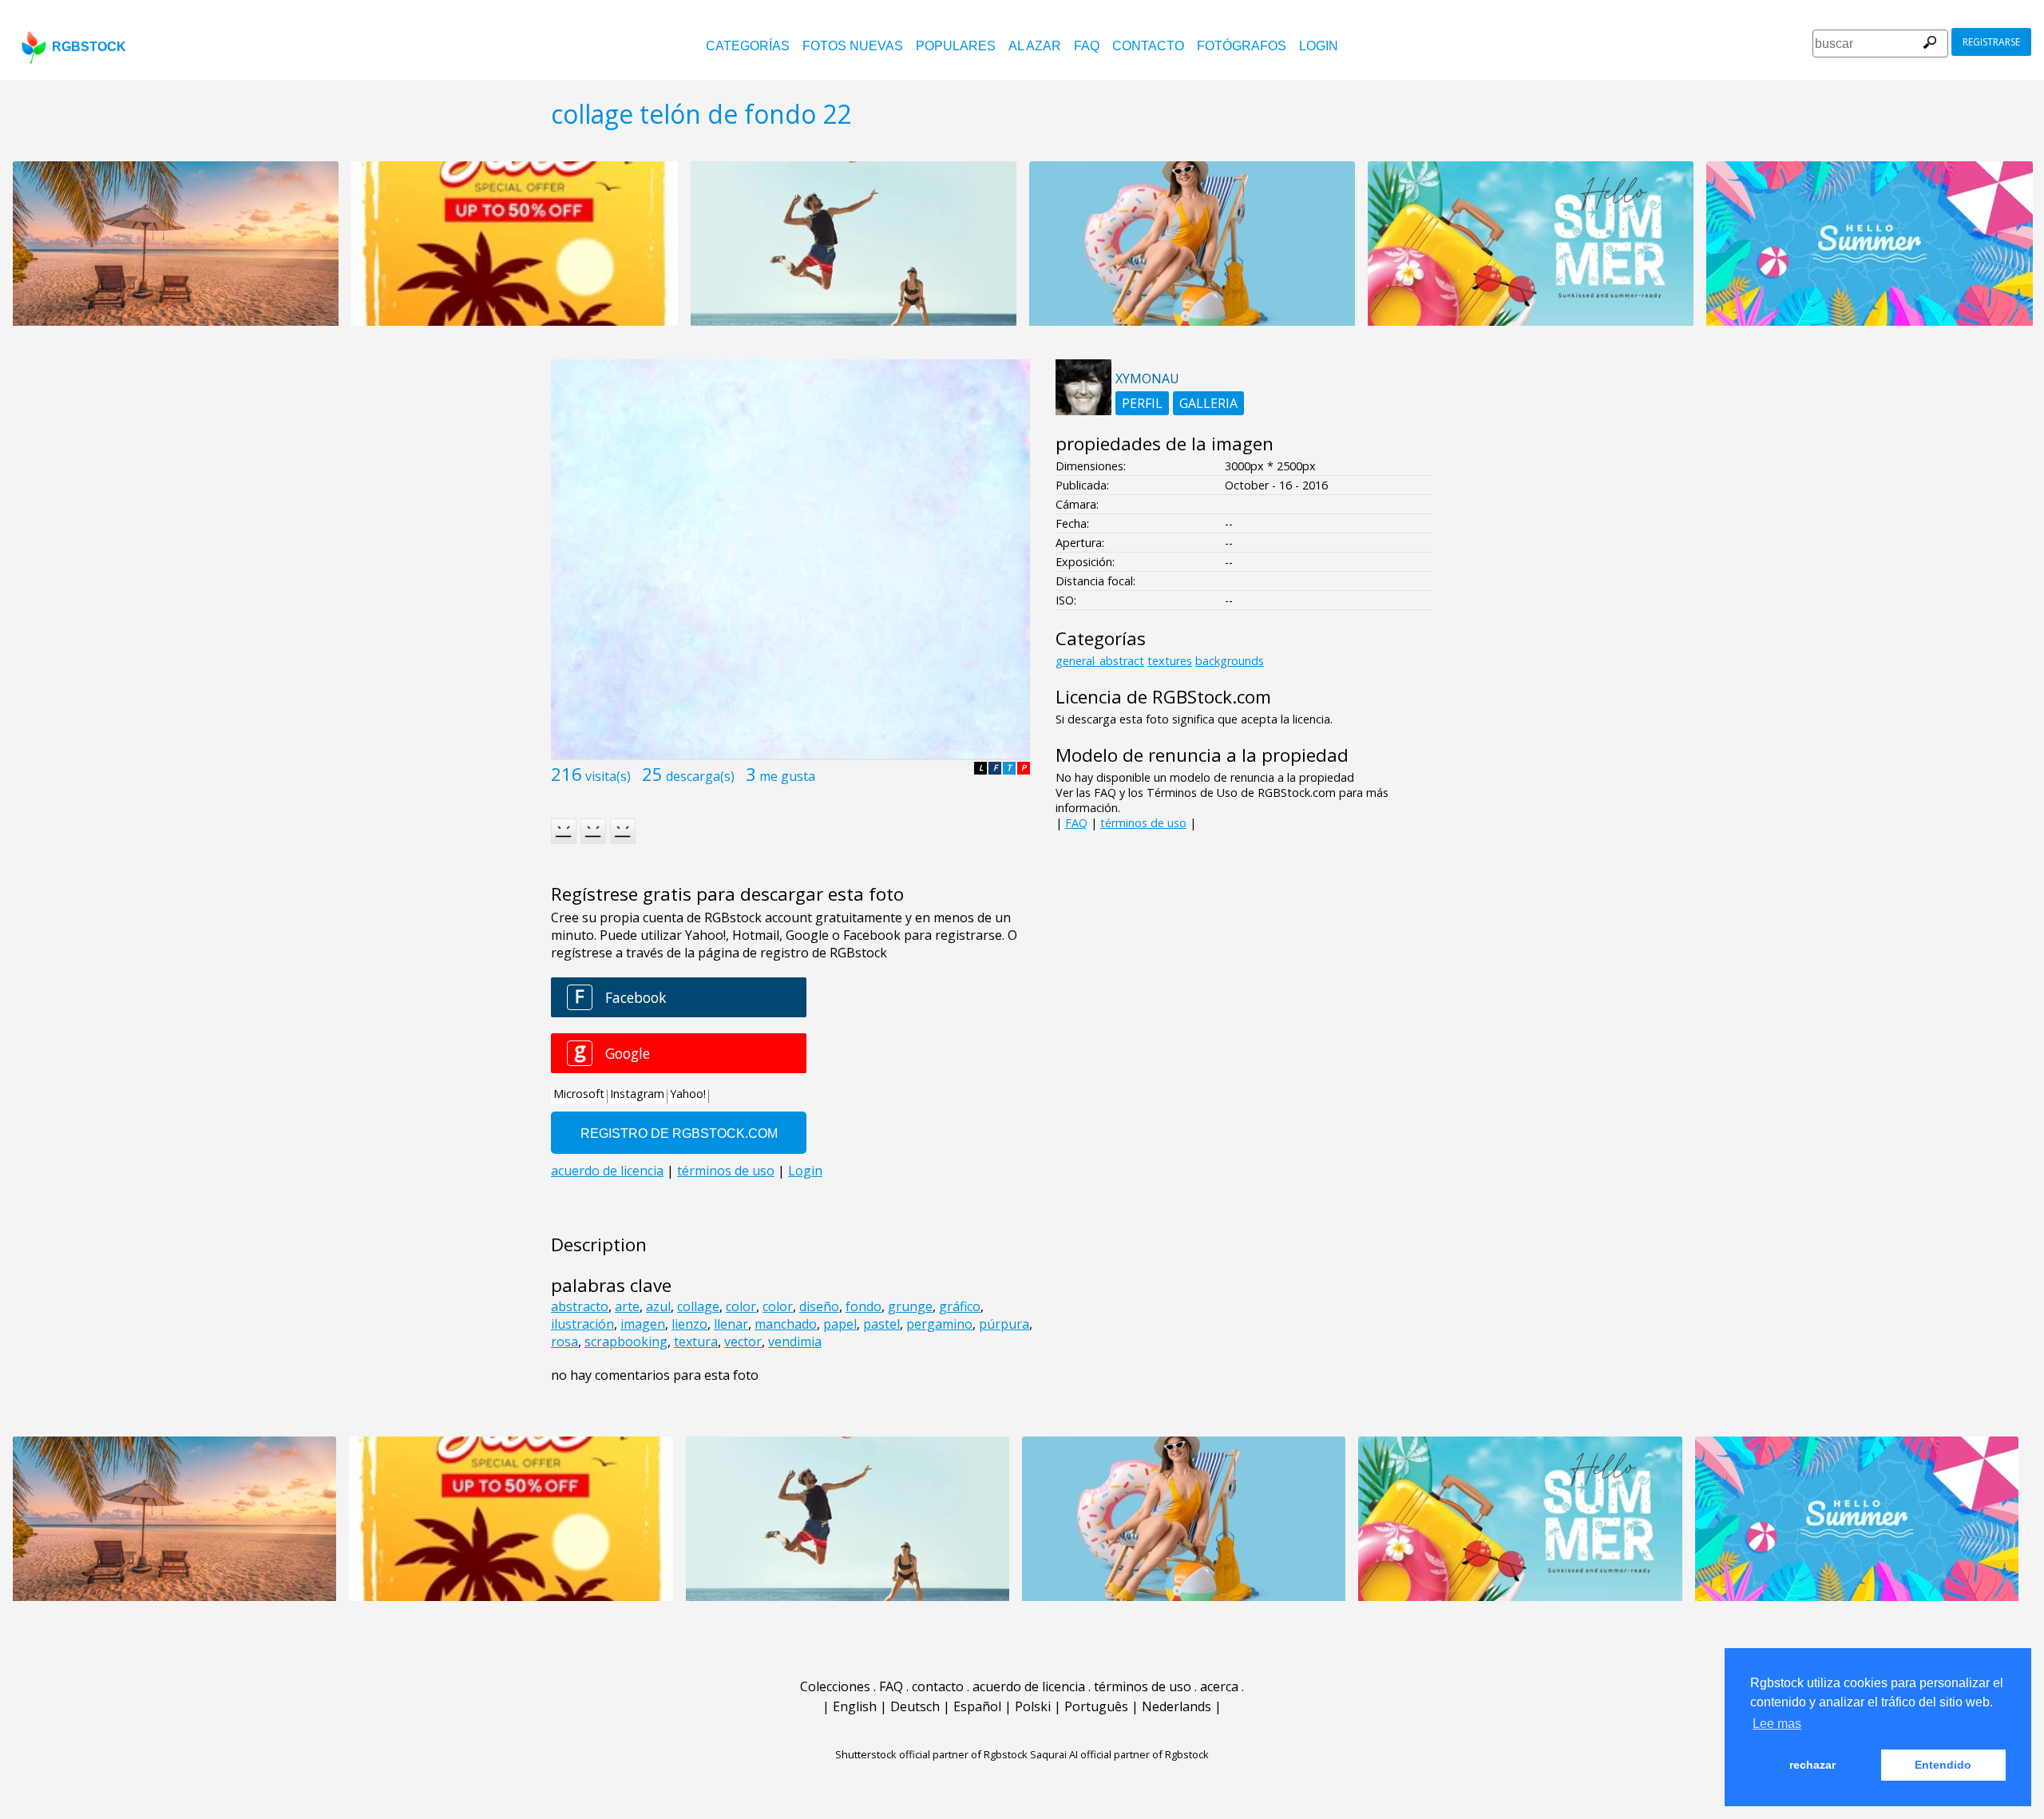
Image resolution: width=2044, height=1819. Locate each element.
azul (658, 1306)
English (855, 1706)
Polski (1033, 1706)
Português (1096, 1706)
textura (696, 1341)
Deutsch (915, 1706)
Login (1319, 46)
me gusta (787, 776)
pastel (881, 1324)
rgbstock (89, 47)
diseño (819, 1306)
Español (977, 1706)
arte (627, 1306)
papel (840, 1324)
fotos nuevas (853, 46)
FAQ (1087, 46)
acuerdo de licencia (1029, 1686)
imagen (643, 1324)
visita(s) (608, 776)
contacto (1148, 46)
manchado (786, 1324)
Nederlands (1176, 1706)
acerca (1219, 1686)
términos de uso (1143, 823)
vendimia (795, 1341)
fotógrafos (1242, 46)
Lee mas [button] (1777, 1724)
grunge (910, 1306)
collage (698, 1306)
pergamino (939, 1324)
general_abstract (1100, 661)
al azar (1035, 46)
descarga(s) (700, 776)
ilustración (582, 1324)
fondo (864, 1306)
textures (1170, 661)
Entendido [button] (1943, 1765)
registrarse (1991, 42)
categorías (748, 46)
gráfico (960, 1306)
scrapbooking (626, 1341)
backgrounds (1230, 661)
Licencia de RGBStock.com (1163, 697)
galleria (1208, 403)
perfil (1142, 403)
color (741, 1306)
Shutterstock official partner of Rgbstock (931, 1754)
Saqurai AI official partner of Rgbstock (1119, 1754)
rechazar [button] (1812, 1765)
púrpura (1004, 1324)
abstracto (580, 1306)
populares (956, 46)
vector (743, 1341)
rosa (564, 1341)
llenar (731, 1324)
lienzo (689, 1324)
